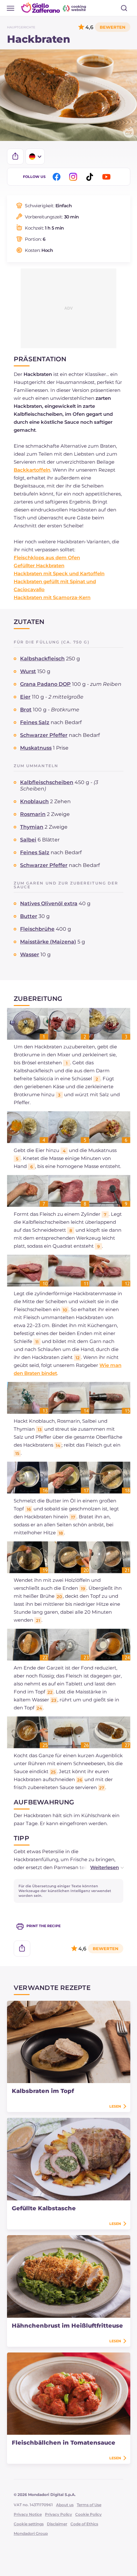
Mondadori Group (31, 2533)
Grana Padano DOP (45, 684)
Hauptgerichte (21, 27)
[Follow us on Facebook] (58, 177)
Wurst (28, 671)
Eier (25, 697)
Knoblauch (34, 801)
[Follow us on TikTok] (91, 177)
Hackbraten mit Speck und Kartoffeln (59, 573)
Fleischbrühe (37, 929)
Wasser (30, 954)
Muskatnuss (36, 748)
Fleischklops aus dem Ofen (47, 558)
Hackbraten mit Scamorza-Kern (52, 597)
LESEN (115, 2106)
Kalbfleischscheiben (47, 782)
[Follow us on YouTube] (107, 177)
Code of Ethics (84, 2524)
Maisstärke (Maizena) (48, 942)
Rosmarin (33, 814)
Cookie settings (29, 2524)
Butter (29, 916)
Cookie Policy (88, 2514)
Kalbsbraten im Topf (43, 2091)
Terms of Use (89, 2505)
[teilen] (15, 157)
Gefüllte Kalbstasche (44, 2208)
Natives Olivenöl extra (49, 903)
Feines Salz (35, 722)
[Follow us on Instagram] (74, 177)
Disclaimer (57, 2524)
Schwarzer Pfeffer (44, 735)
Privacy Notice (28, 2514)
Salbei (28, 840)
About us (65, 2505)
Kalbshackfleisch (42, 659)
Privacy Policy (58, 2514)
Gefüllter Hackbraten (39, 565)
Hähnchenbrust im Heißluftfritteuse (67, 2326)
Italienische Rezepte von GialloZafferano (54, 8)
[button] (100, 1867)
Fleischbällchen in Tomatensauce (64, 2443)
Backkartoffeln (32, 470)
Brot (26, 710)
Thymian (32, 827)
